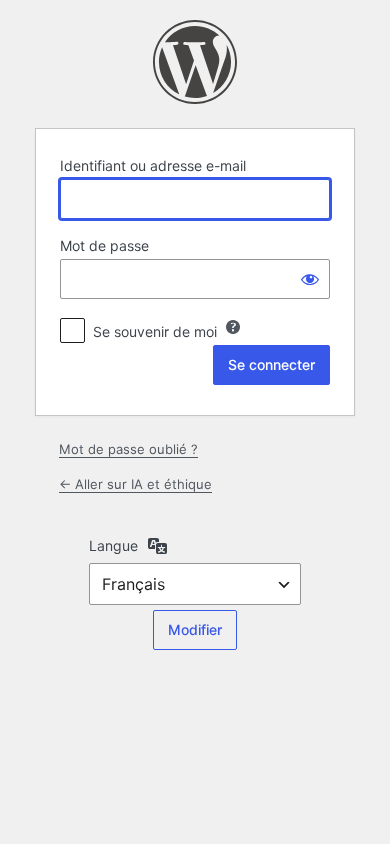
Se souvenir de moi (155, 331)
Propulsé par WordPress (195, 62)
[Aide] (233, 327)
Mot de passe (104, 245)
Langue (113, 545)
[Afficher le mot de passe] (310, 279)
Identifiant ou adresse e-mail (153, 165)
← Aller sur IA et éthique (135, 484)
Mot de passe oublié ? (128, 449)
